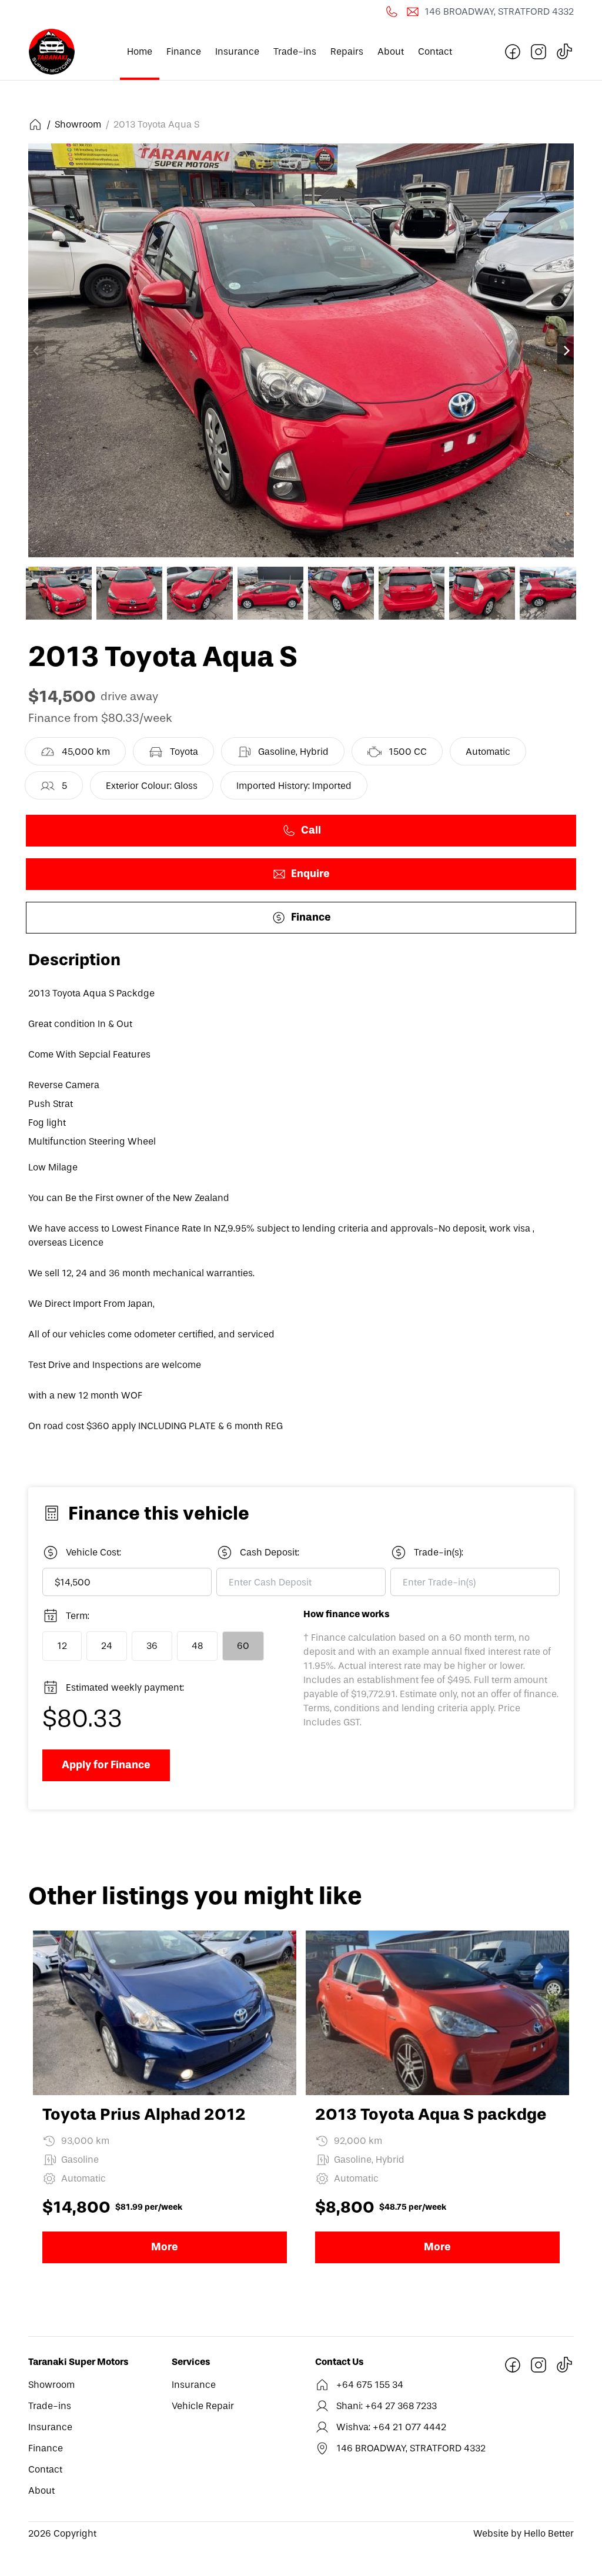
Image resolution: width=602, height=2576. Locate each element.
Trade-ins (295, 51)
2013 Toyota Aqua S (155, 124)
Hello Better (548, 2533)
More (165, 2247)
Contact (435, 51)
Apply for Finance (106, 1765)
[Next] (566, 350)
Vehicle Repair (203, 2406)
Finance (184, 51)
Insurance (237, 51)
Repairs (347, 51)
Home (140, 51)
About (391, 51)
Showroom (77, 124)
